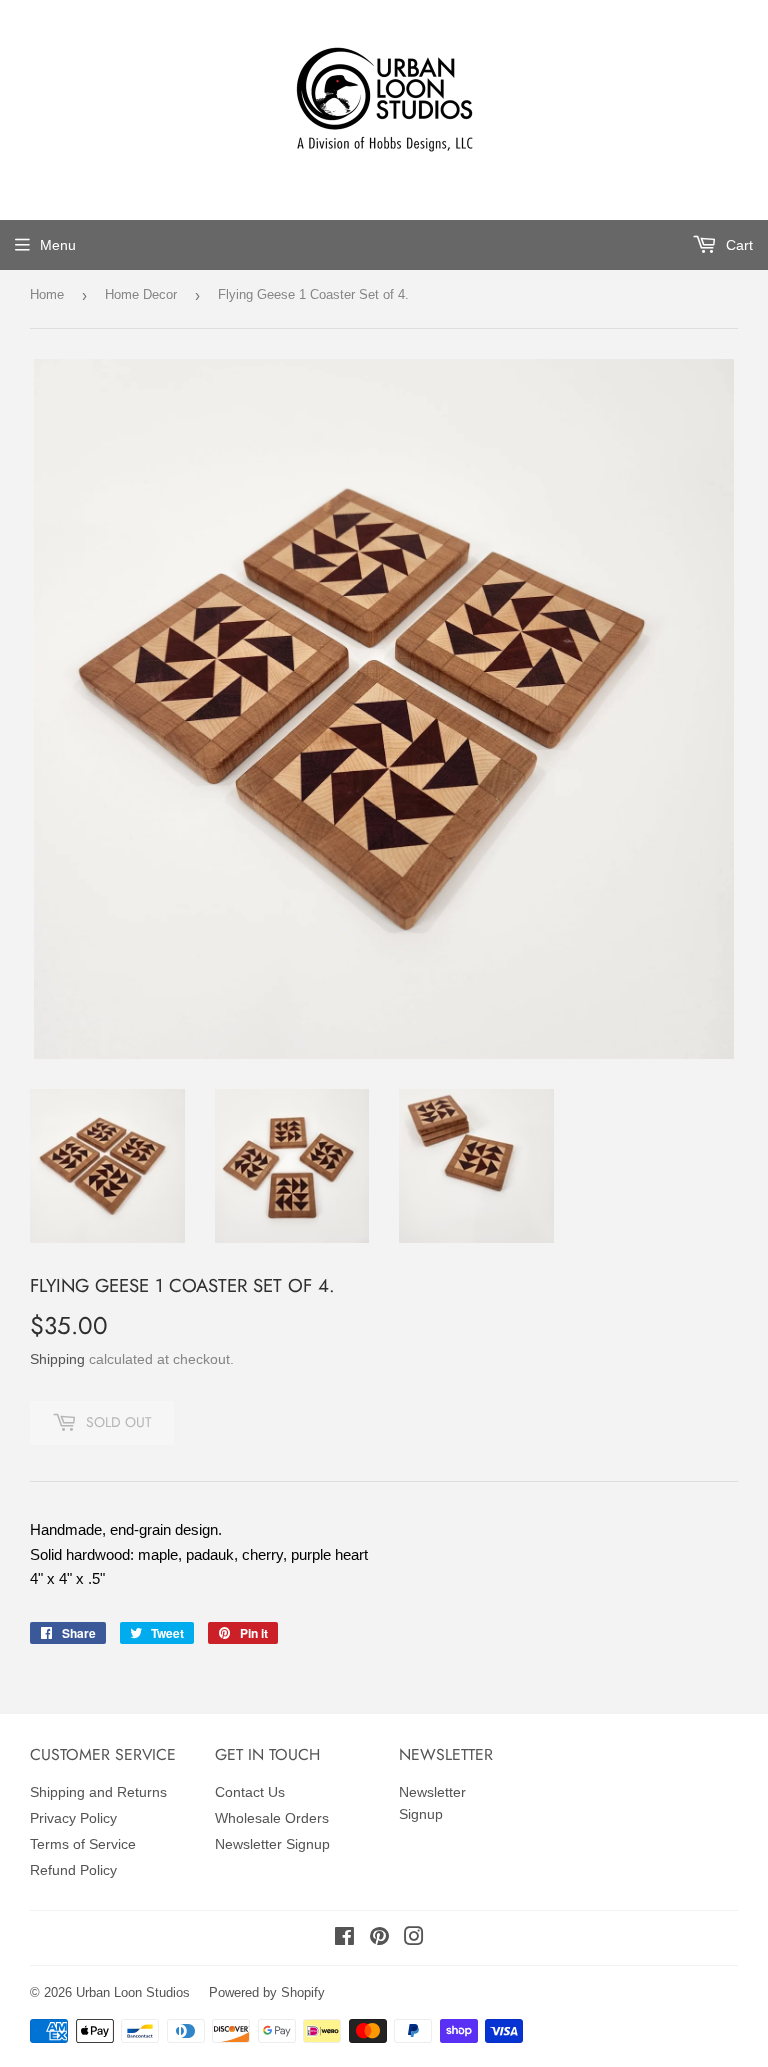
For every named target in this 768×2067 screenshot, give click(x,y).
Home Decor (141, 294)
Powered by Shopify (267, 1992)
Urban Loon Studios (133, 1992)
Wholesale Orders (272, 1818)
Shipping (57, 1359)
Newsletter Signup (272, 1844)
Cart (737, 245)
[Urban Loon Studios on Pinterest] (379, 1939)
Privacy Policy (73, 1818)
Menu (58, 245)
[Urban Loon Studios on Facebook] (344, 1939)
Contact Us (250, 1792)
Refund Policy (73, 1870)
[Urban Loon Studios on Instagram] (414, 1939)
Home (47, 294)
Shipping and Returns (98, 1792)
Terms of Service (83, 1844)
